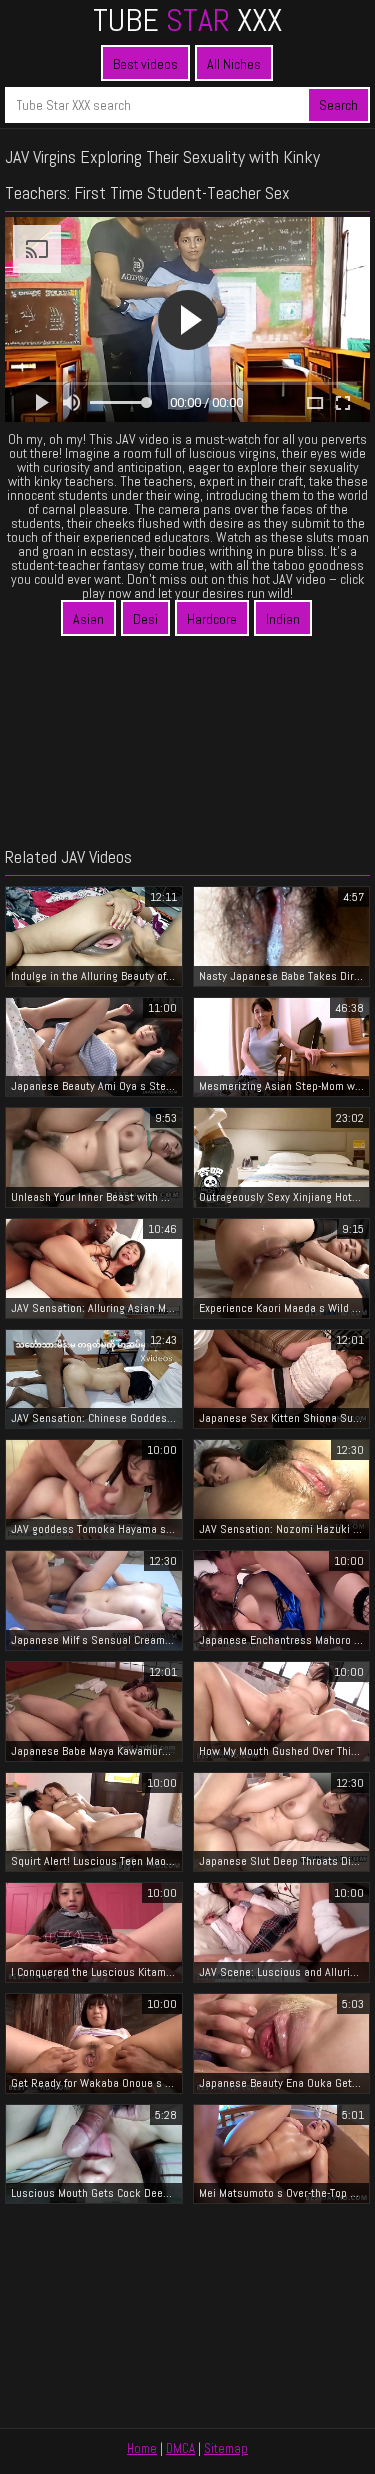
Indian (283, 619)
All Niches (234, 64)
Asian (88, 619)
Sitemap (226, 2448)
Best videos (145, 64)
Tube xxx (187, 20)
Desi (145, 619)
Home (142, 2448)
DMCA (180, 2448)
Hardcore (212, 619)
